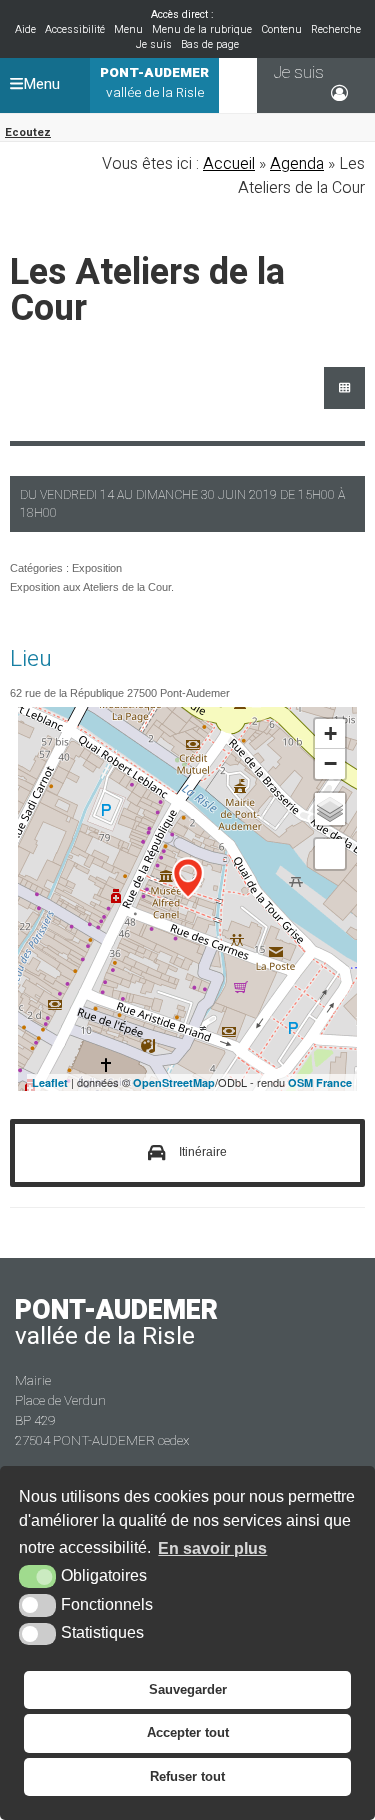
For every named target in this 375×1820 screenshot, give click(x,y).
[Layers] (330, 809)
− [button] (330, 763)
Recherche (336, 29)
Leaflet (50, 1082)
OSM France (320, 1082)
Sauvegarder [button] (188, 1689)
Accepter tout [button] (188, 1732)
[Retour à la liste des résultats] (344, 388)
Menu (128, 29)
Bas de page (210, 44)
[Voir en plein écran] (330, 854)
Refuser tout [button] (187, 1776)
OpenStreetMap (174, 1082)
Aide (25, 29)
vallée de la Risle (154, 83)
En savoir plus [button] (212, 1548)
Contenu (281, 29)
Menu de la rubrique (202, 29)
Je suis (154, 44)
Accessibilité (75, 29)
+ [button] (330, 733)
